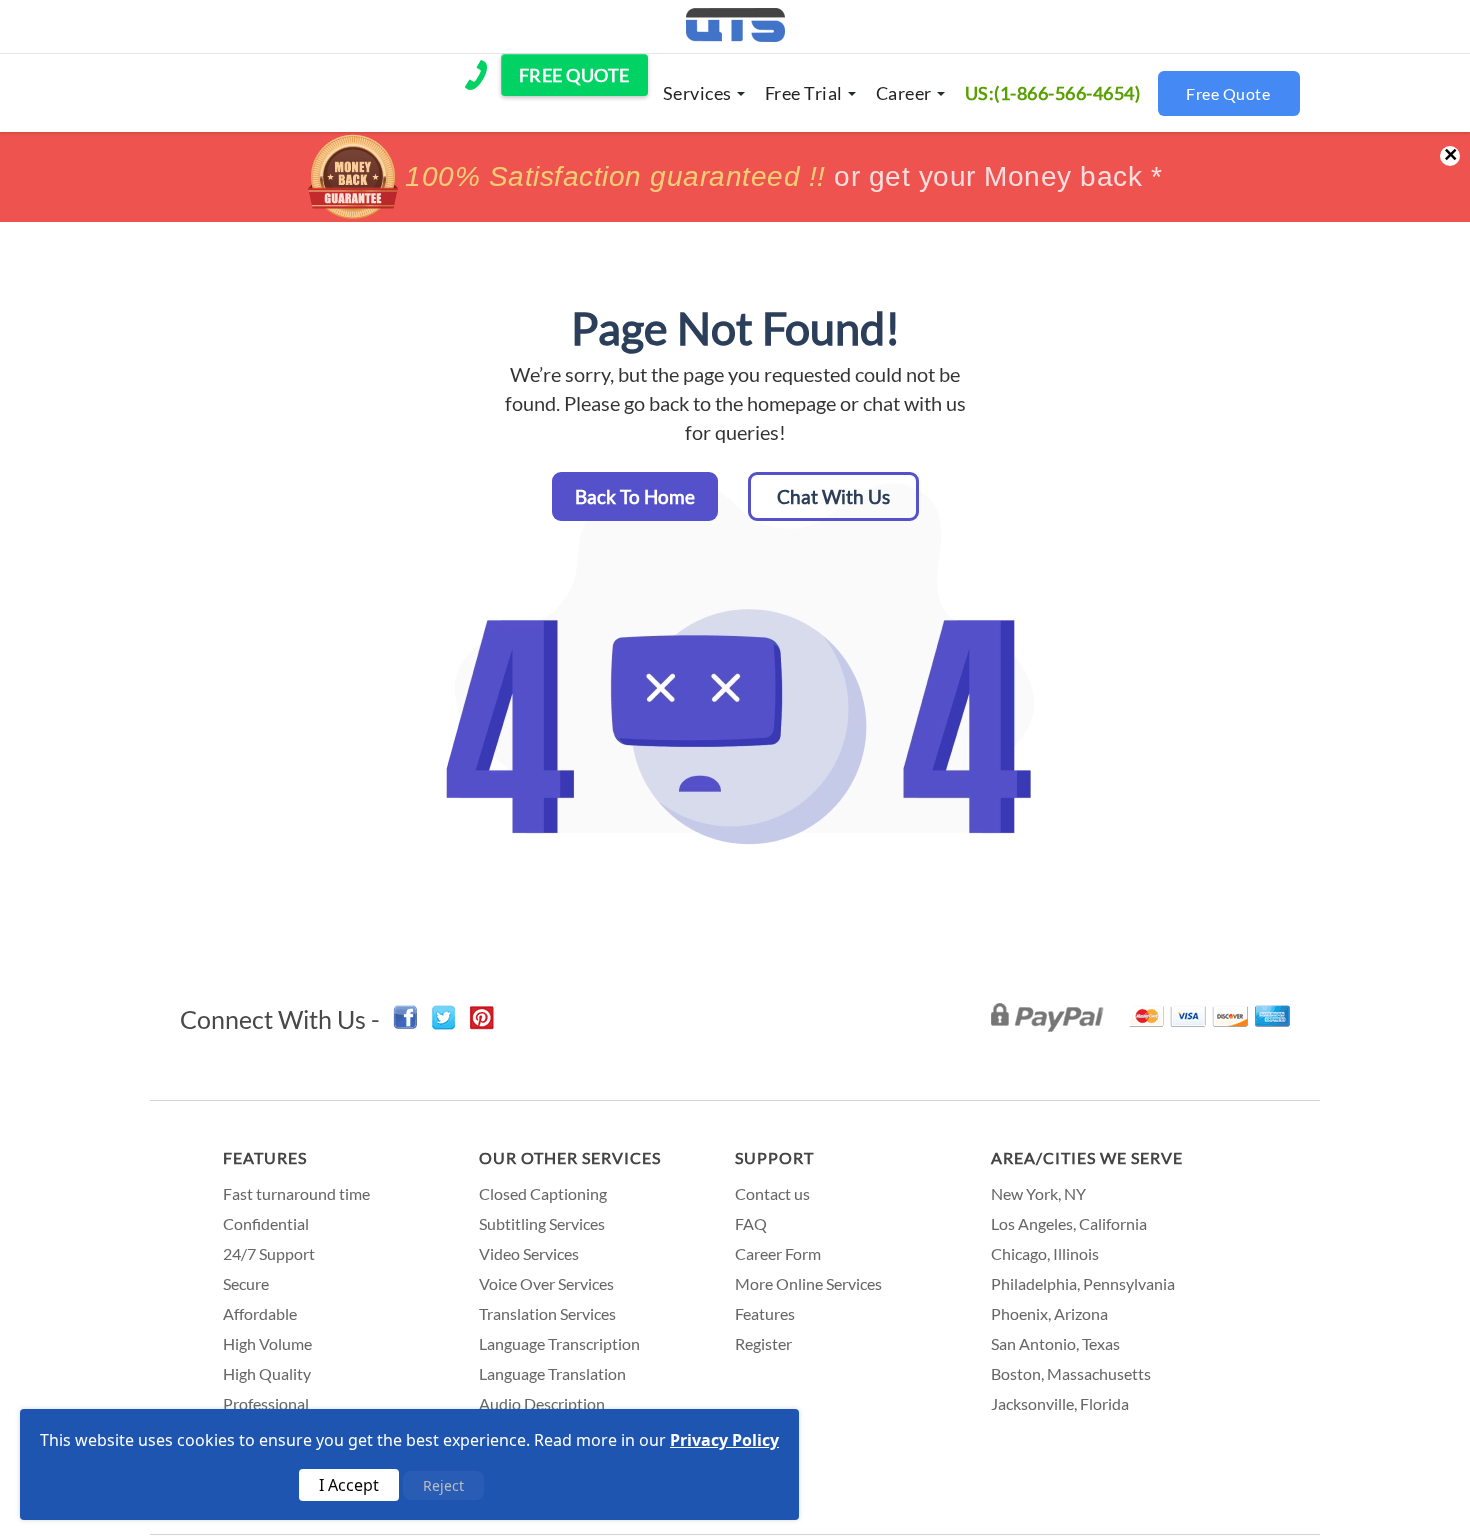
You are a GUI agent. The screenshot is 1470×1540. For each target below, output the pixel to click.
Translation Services (547, 1313)
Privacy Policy (724, 1440)
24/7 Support (269, 1253)
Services (697, 93)
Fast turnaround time (296, 1193)
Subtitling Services (542, 1223)
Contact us (772, 1193)
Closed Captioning (543, 1193)
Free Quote (1228, 93)
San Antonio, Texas (1055, 1343)
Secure (246, 1283)
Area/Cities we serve (1087, 1157)
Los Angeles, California (1069, 1223)
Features (265, 1157)
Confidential (266, 1223)
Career (904, 93)
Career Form (778, 1253)
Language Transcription (559, 1343)
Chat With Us (833, 496)
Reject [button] (443, 1485)
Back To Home (635, 496)
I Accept (349, 1485)
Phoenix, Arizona (1049, 1313)
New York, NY (1038, 1193)
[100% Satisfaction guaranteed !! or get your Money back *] (735, 212)
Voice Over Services (546, 1283)
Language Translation (552, 1373)
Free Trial (804, 93)
